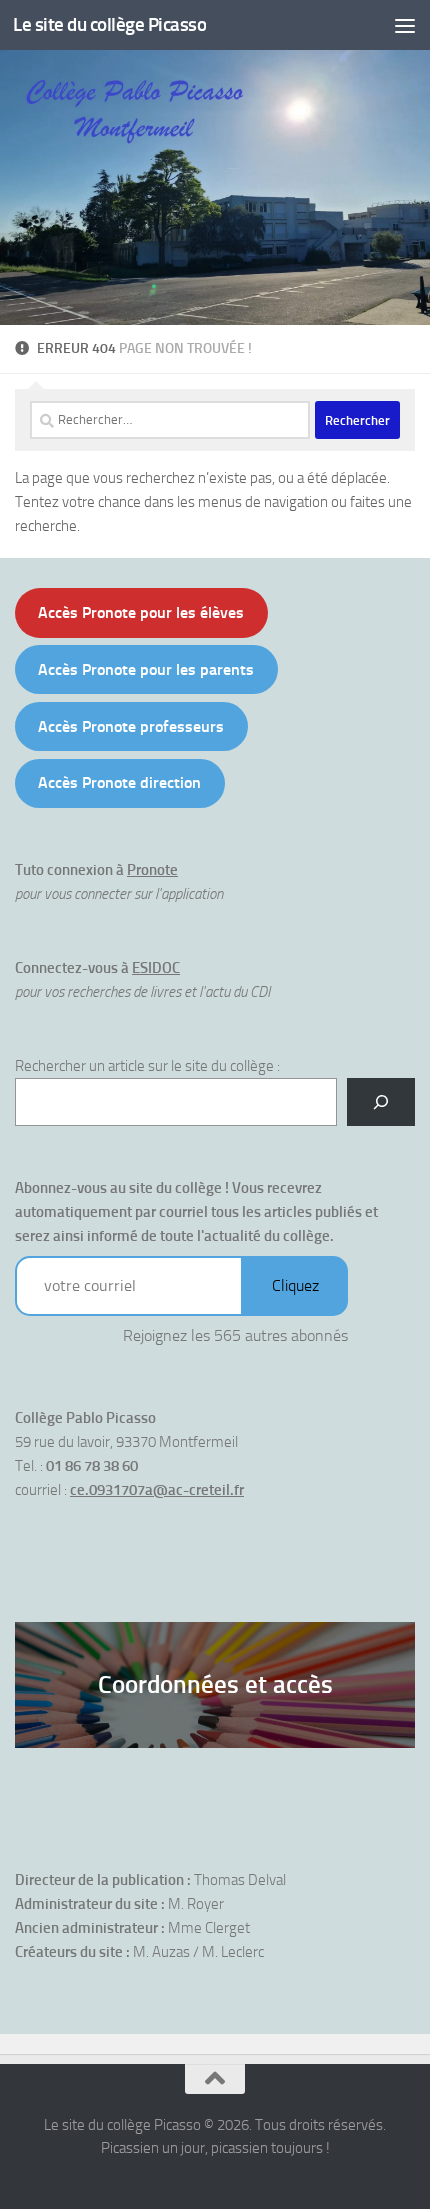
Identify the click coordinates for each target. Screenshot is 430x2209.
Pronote (152, 870)
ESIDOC (156, 968)
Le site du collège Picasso (109, 24)
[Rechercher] (381, 1102)
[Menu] (405, 25)
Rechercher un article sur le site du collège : (147, 1066)
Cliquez (295, 1285)
